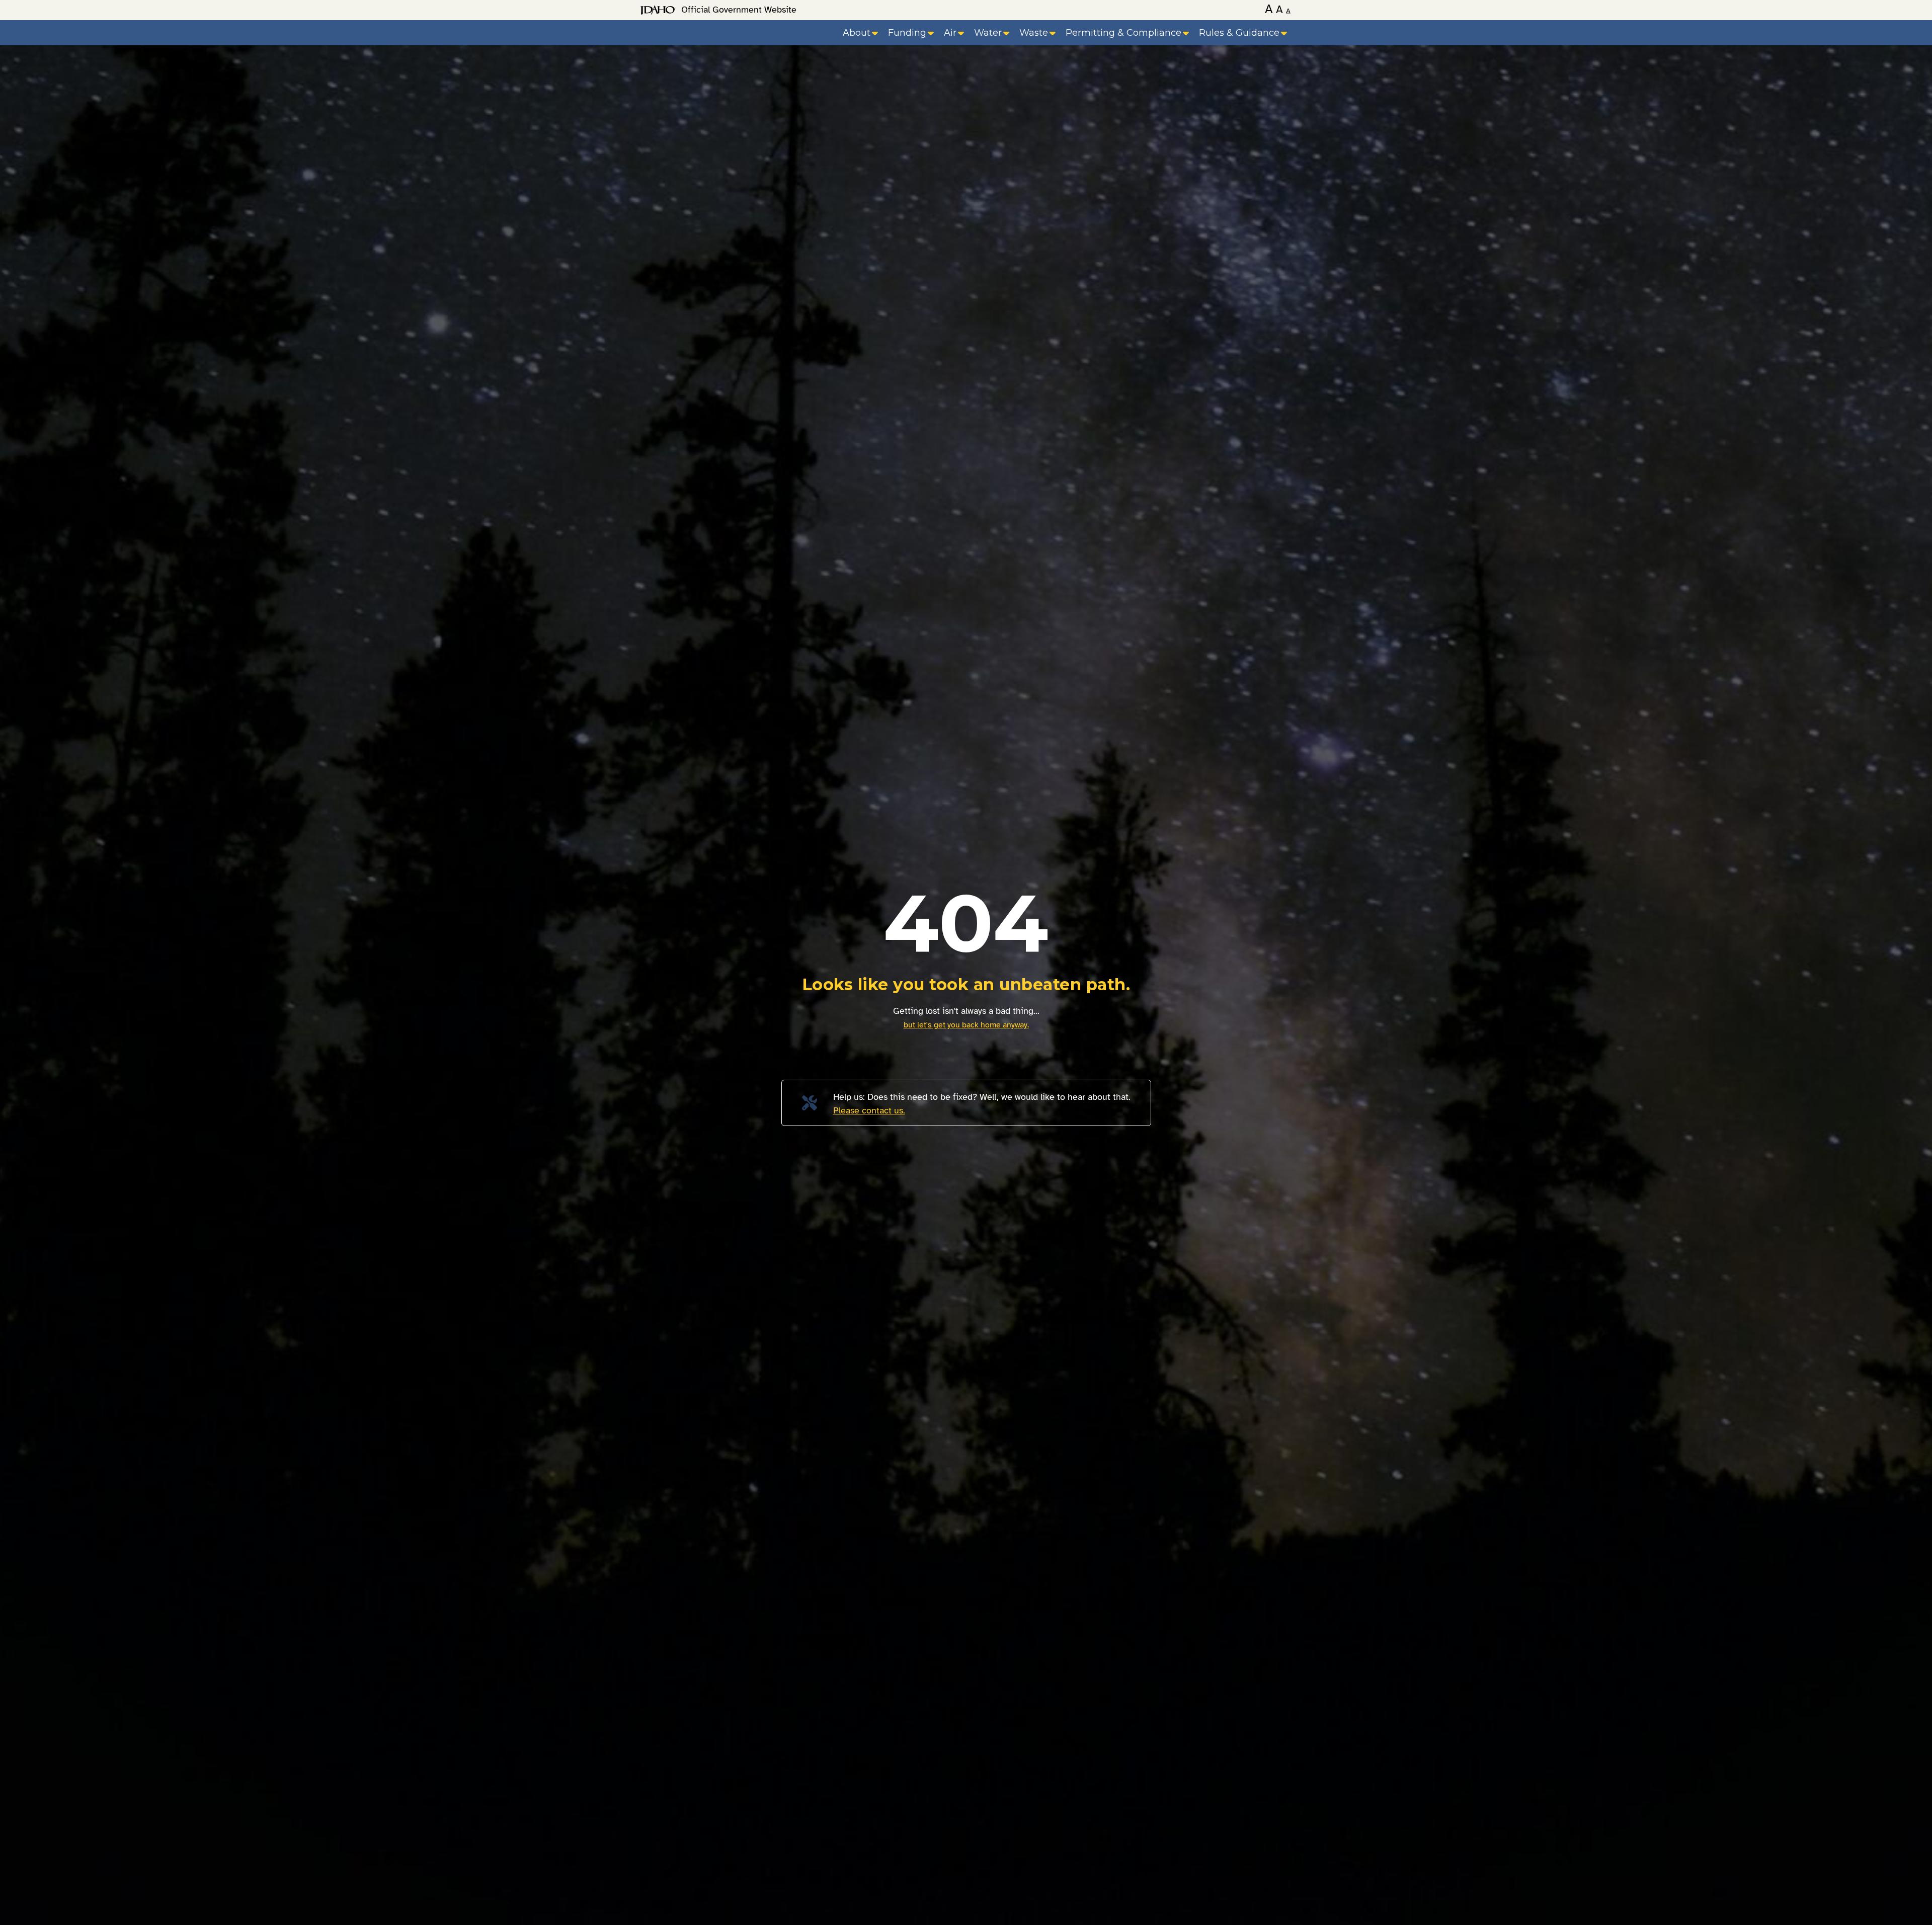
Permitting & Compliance (1123, 33)
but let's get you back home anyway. (966, 1025)
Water (988, 33)
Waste (1034, 33)
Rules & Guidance (1239, 33)
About (857, 33)
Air (950, 33)
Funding (907, 33)
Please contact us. (869, 1110)
